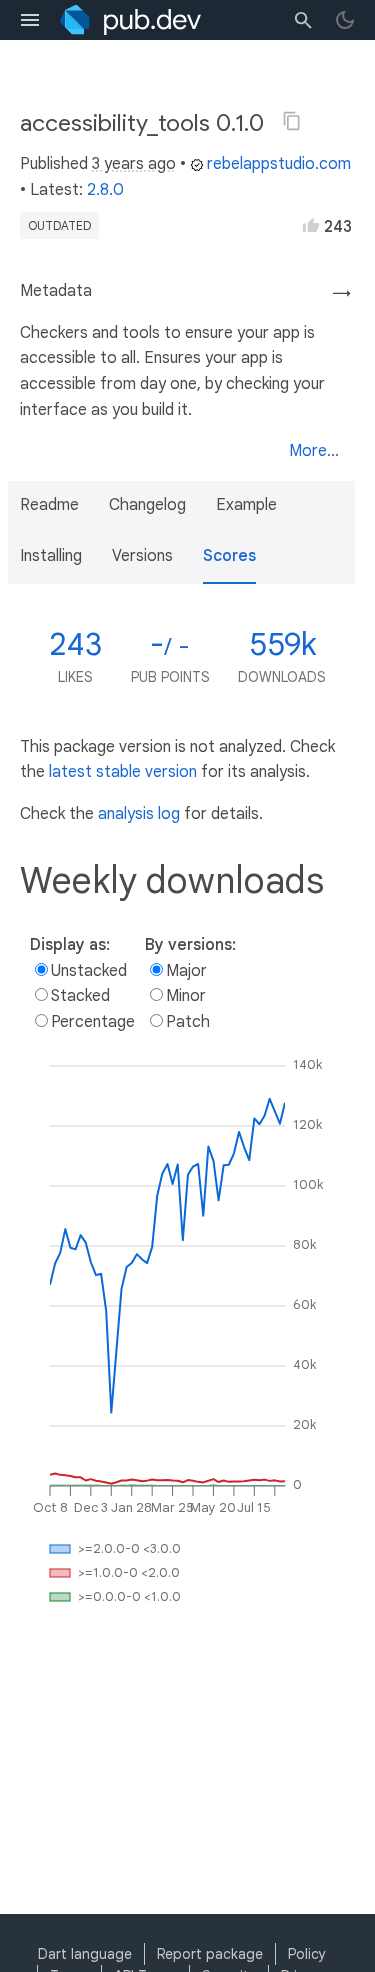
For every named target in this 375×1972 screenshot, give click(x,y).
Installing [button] (51, 556)
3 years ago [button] (134, 164)
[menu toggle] (30, 20)
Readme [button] (49, 505)
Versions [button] (142, 556)
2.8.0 (105, 190)
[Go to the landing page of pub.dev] (130, 20)
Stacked (80, 996)
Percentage (93, 1022)
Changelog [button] (147, 505)
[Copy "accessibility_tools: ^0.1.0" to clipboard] (292, 121)
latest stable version (123, 772)
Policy (307, 1954)
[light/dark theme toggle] (345, 20)
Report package (210, 1954)
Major (186, 971)
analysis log (139, 814)
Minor (186, 996)
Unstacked (89, 971)
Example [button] (246, 505)
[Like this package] (311, 225)
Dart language (85, 1954)
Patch (188, 1022)
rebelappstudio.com (279, 164)
